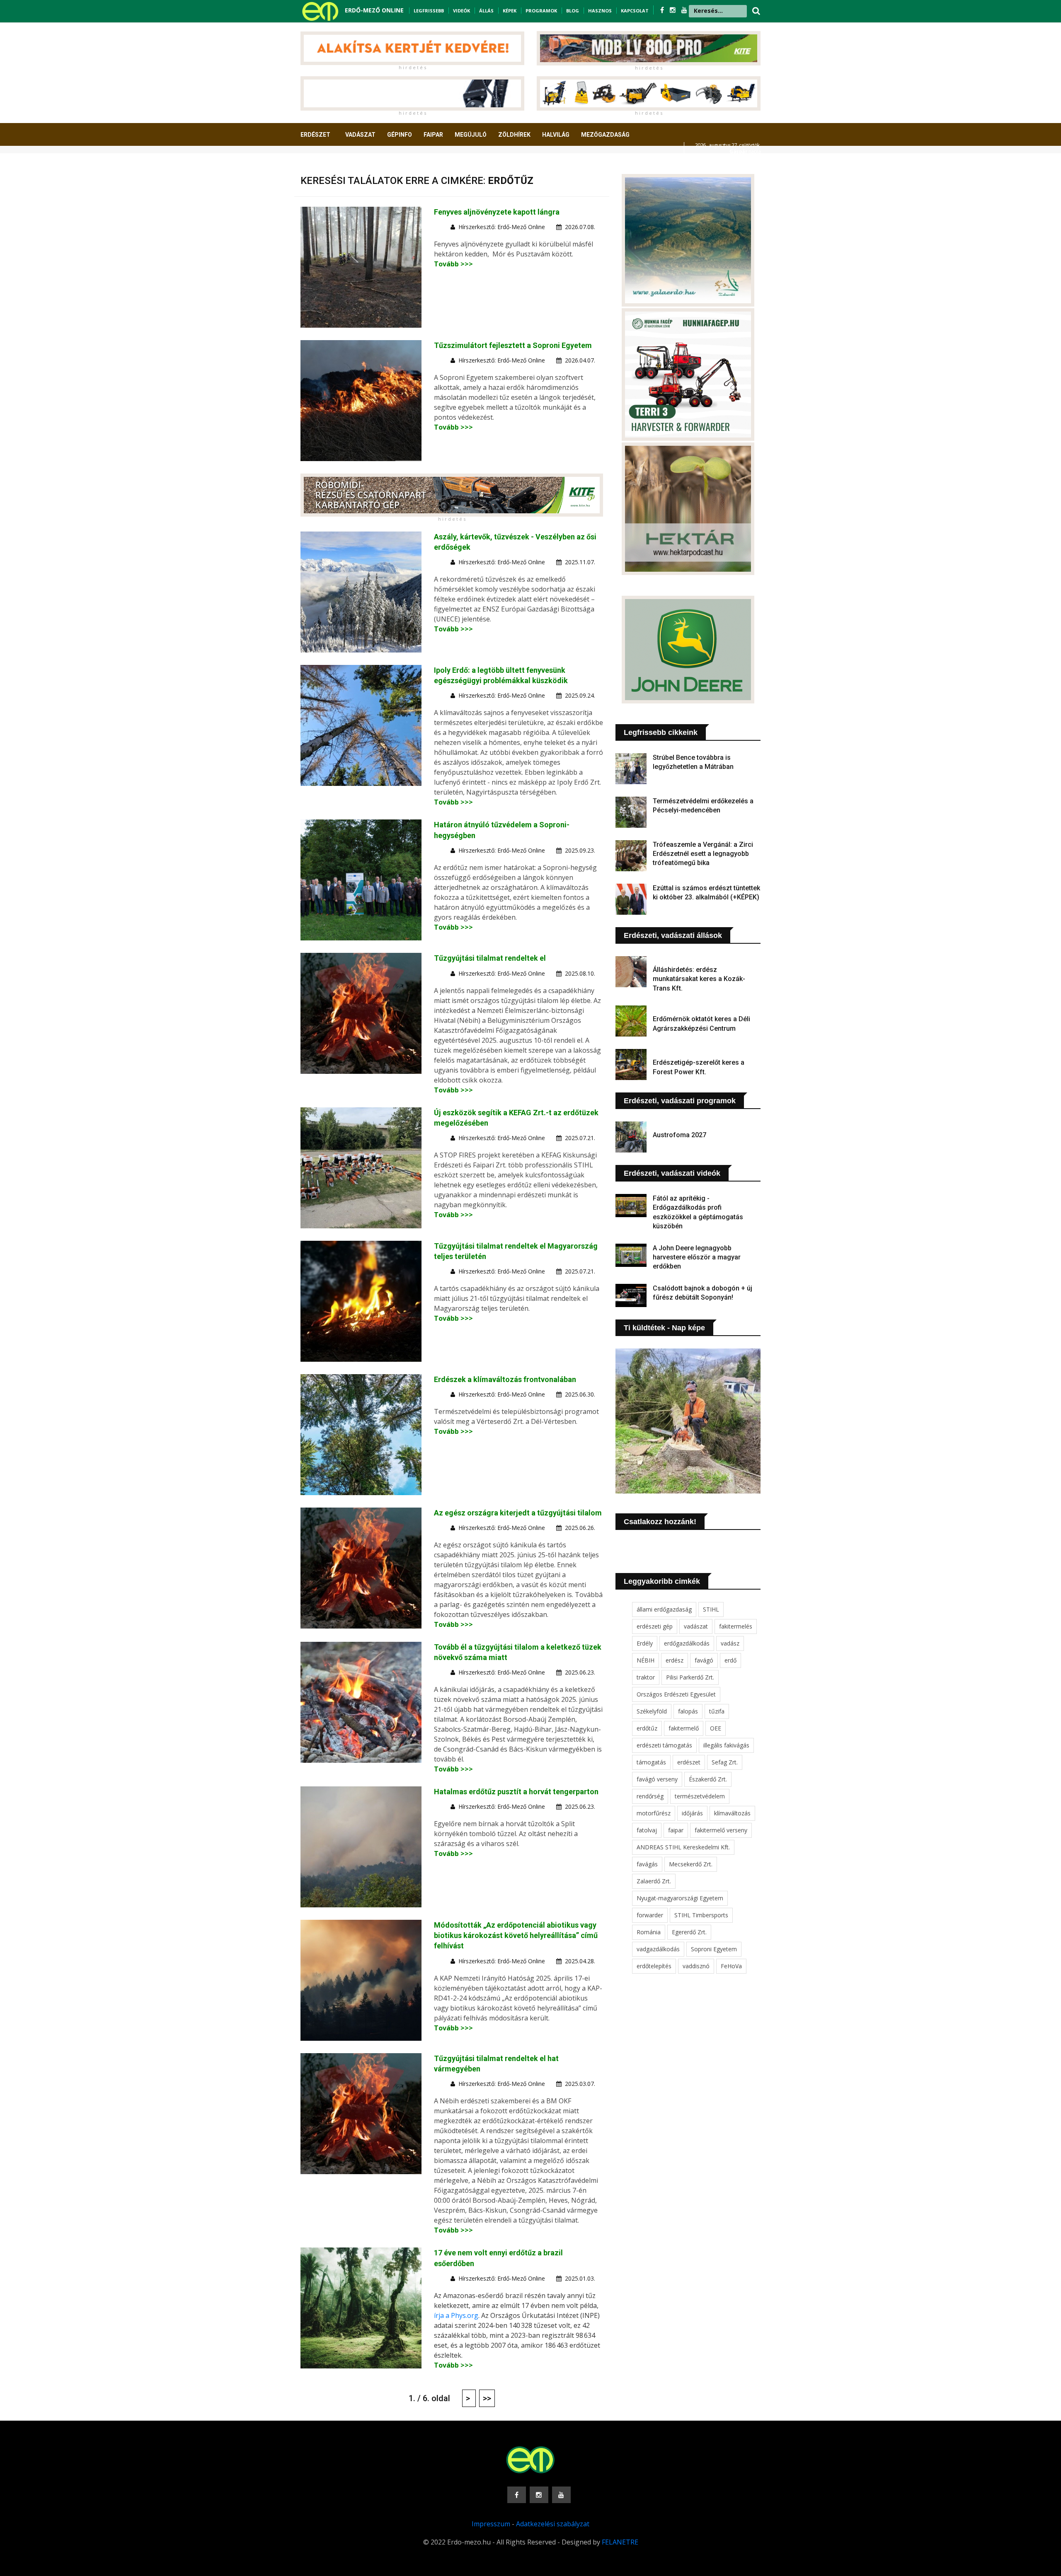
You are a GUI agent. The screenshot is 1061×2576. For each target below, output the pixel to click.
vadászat (696, 1626)
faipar (676, 1830)
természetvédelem (700, 1796)
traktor (646, 1677)
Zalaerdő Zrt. (654, 1881)
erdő (730, 1660)
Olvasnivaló (325, 165)
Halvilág (556, 135)
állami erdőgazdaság (664, 1609)
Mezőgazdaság (605, 135)
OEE (716, 1728)
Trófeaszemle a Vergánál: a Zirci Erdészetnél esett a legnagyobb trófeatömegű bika (703, 854)
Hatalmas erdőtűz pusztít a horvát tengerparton (516, 1792)
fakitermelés (736, 1626)
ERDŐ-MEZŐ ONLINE (374, 10)
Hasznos (600, 11)
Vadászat (360, 135)
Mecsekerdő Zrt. (691, 1864)
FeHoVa (731, 1966)
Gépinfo (400, 135)
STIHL (711, 1609)
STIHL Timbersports (701, 1915)
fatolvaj (647, 1830)
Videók (461, 11)
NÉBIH (646, 1660)
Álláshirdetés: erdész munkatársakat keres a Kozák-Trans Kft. (699, 979)
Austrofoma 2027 (679, 1135)
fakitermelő (684, 1728)
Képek (510, 11)
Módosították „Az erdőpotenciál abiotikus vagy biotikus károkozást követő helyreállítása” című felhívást (516, 1935)
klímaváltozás (732, 1813)
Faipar (433, 135)
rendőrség (650, 1796)
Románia (649, 1932)
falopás (688, 1711)
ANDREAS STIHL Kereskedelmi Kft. (683, 1847)
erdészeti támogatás (664, 1745)
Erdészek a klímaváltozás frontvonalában (505, 1379)
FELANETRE (620, 2542)
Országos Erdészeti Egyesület (676, 1694)
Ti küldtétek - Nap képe (664, 1328)
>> (487, 2398)
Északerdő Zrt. (708, 1779)
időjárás (692, 1813)
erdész (675, 1660)
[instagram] (673, 10)
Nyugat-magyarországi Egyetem (680, 1898)
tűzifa (717, 1711)
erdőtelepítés (654, 1966)
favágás (647, 1864)
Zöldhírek (514, 135)
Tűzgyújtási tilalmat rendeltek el (490, 958)
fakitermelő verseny (721, 1830)
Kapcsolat (635, 11)
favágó (704, 1660)
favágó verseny (657, 1779)
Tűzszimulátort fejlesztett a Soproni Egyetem (513, 345)
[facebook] (663, 10)
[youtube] (684, 10)
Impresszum (491, 2524)
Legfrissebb (429, 11)
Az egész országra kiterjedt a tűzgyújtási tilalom (518, 1513)
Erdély (645, 1643)
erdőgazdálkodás (687, 1643)
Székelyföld (652, 1711)
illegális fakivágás (726, 1745)
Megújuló (471, 135)
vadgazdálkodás (658, 1949)
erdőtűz (647, 1728)
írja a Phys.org (456, 2315)
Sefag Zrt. (725, 1762)
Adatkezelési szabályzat (553, 2524)
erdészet (689, 1762)
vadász (730, 1643)
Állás (486, 11)
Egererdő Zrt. (689, 1932)
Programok (541, 11)
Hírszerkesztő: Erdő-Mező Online (502, 227)
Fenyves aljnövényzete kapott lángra (497, 212)
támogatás (651, 1762)
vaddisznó (696, 1966)
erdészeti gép (655, 1626)
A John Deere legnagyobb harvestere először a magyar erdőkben (697, 1257)
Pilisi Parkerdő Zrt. (690, 1677)
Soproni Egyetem (714, 1949)
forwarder (650, 1915)
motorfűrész (654, 1813)
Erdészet (315, 135)
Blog (573, 11)
